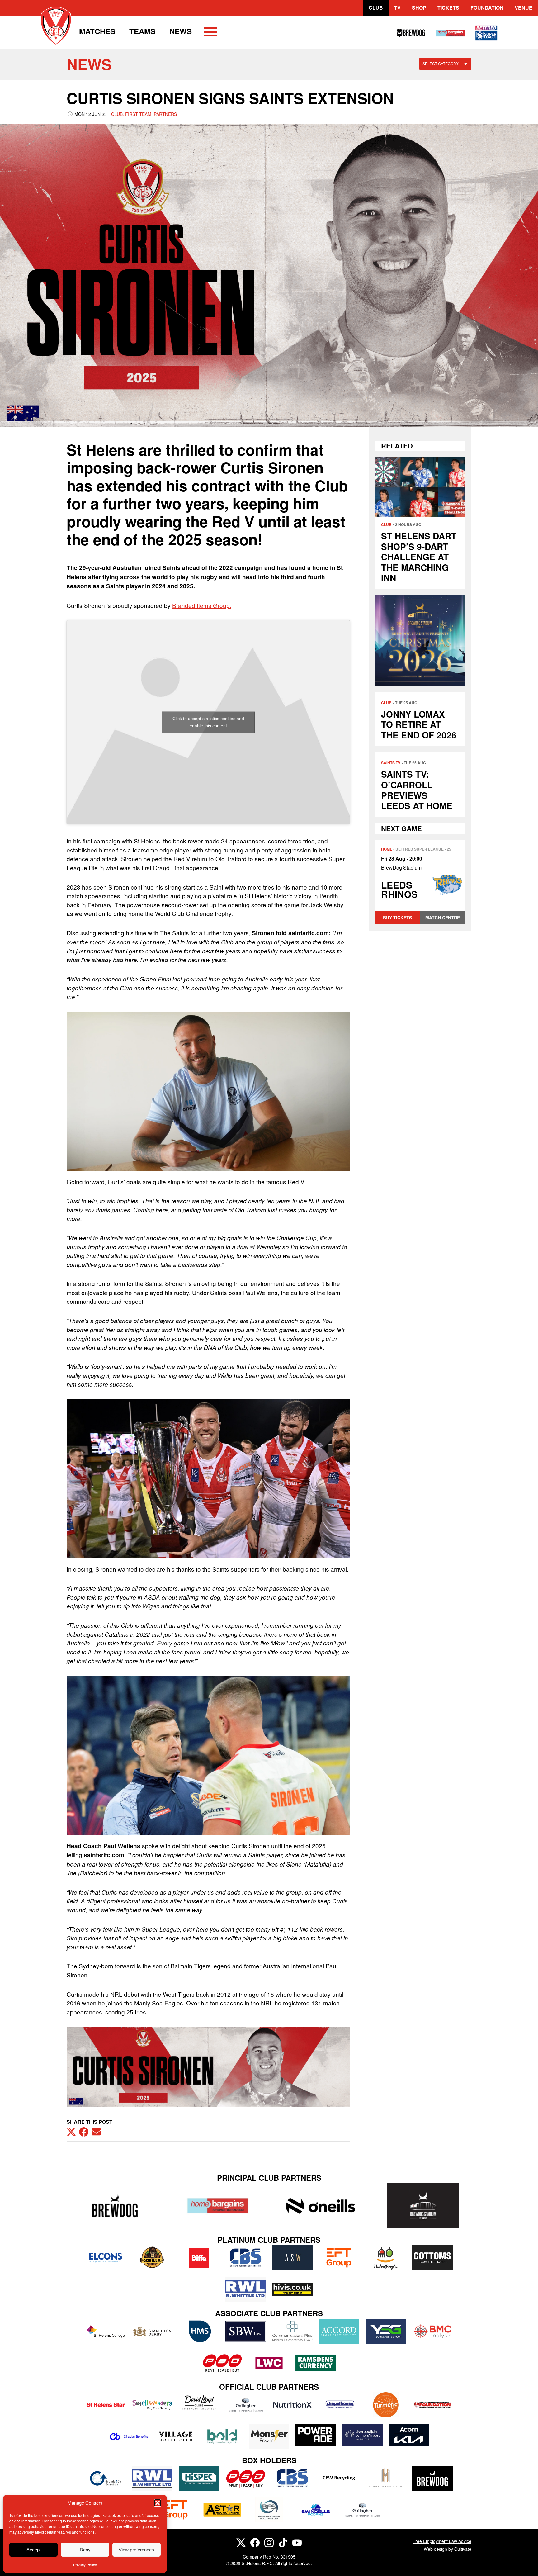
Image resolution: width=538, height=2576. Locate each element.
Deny (85, 2550)
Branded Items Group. (202, 605)
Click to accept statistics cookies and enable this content (208, 722)
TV (397, 8)
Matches (97, 31)
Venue (524, 8)
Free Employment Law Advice (442, 2541)
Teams (142, 31)
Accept (34, 2550)
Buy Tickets (397, 918)
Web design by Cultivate (448, 2549)
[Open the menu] (210, 33)
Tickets (448, 8)
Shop (419, 8)
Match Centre (443, 918)
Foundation (487, 8)
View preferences (136, 2550)
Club (376, 8)
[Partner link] (115, 2206)
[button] (158, 2503)
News (181, 31)
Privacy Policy (85, 2565)
